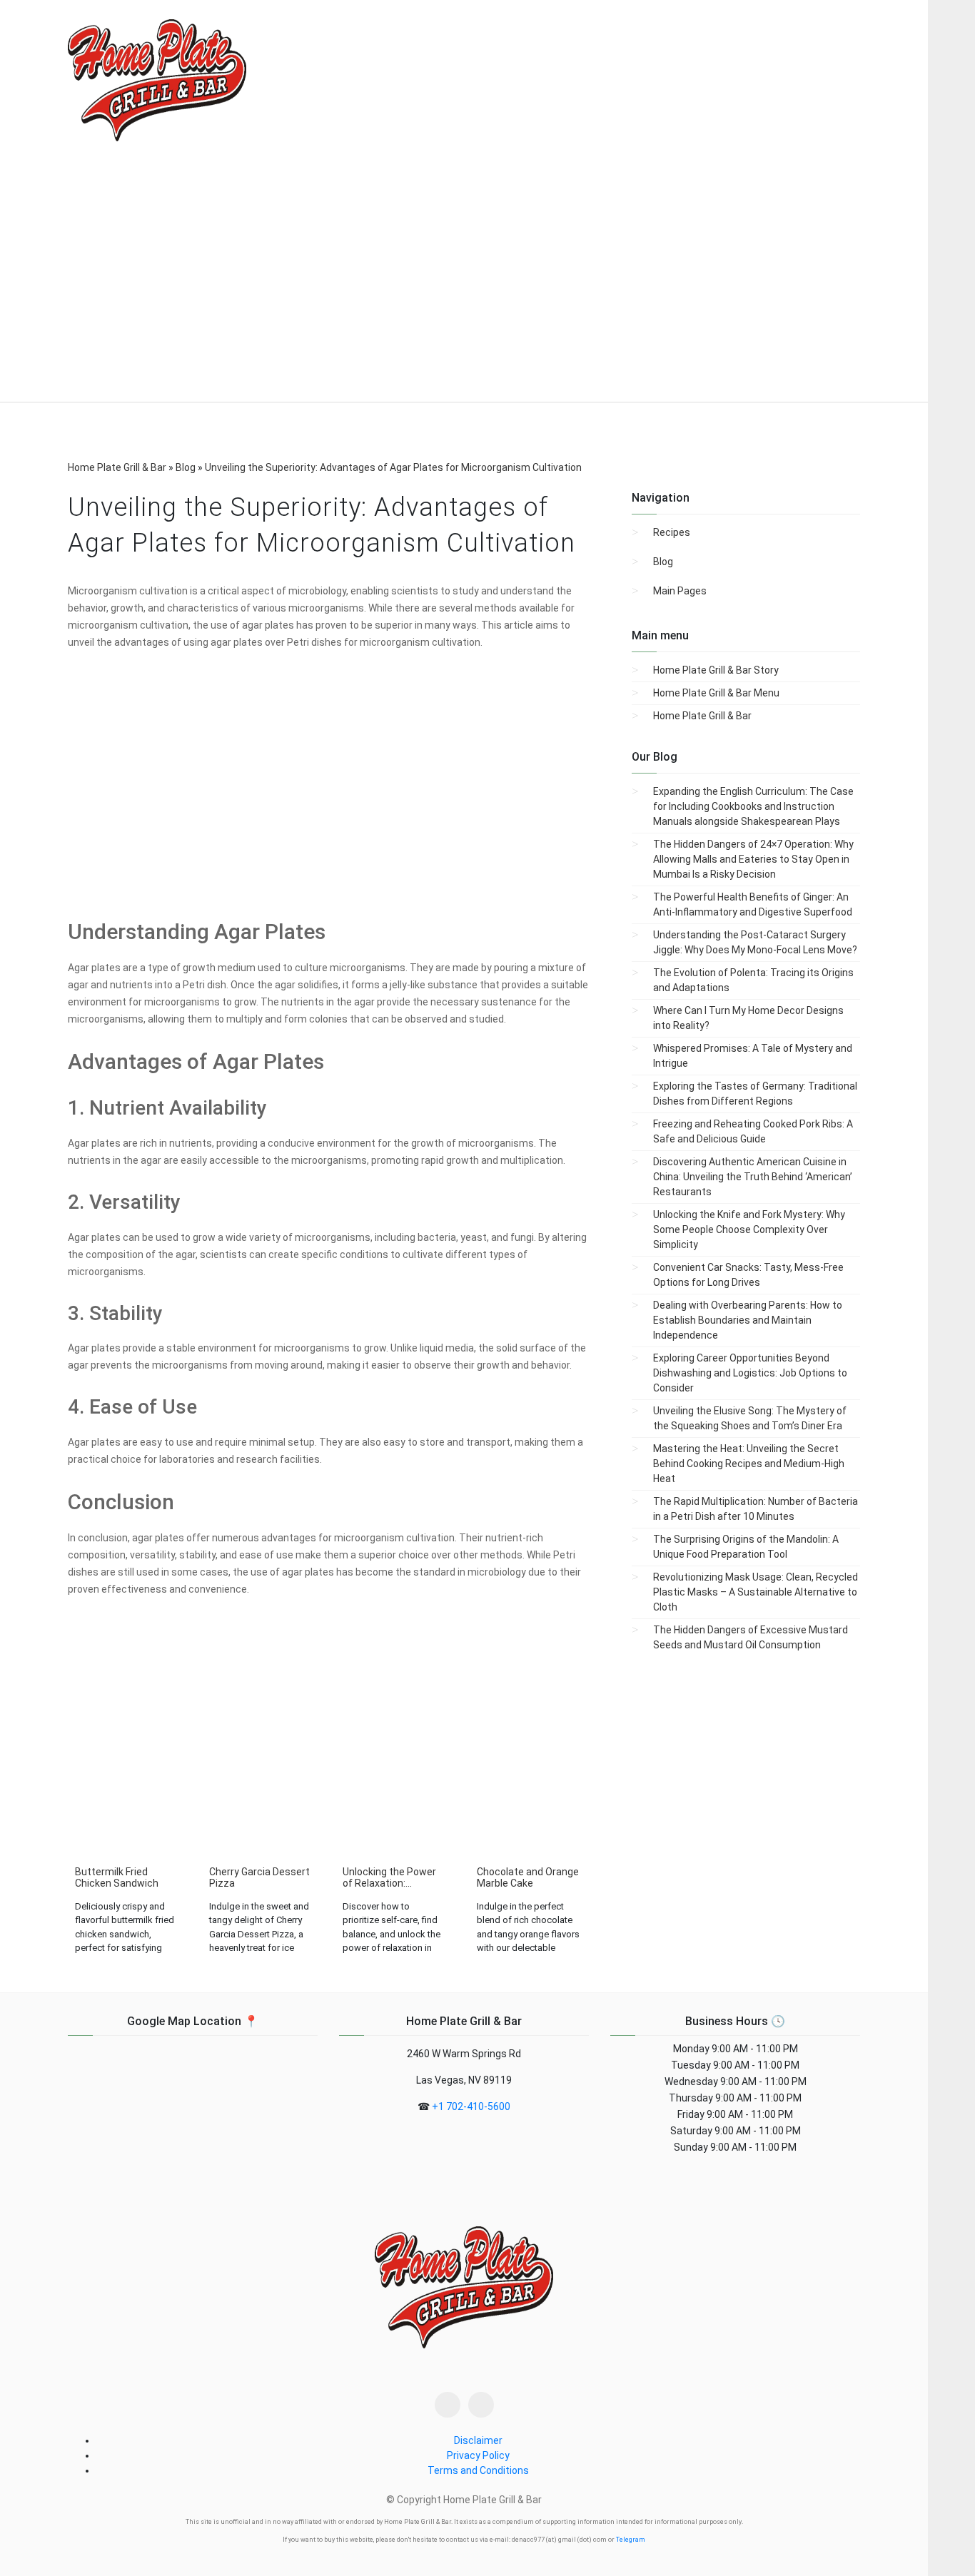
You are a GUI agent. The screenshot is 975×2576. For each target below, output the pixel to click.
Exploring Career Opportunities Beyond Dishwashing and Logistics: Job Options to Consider (750, 1373)
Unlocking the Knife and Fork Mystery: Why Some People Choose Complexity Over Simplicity (749, 1229)
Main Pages (680, 591)
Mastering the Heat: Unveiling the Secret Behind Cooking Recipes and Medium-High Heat (749, 1464)
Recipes (672, 532)
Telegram (631, 2540)
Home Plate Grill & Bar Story (716, 670)
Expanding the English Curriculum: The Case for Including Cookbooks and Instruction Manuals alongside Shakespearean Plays (753, 806)
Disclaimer (478, 2440)
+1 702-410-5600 (471, 2106)
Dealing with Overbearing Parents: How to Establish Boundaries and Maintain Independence (748, 1320)
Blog (663, 562)
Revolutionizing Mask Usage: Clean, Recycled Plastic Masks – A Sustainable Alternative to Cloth (756, 1592)
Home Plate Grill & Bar (702, 716)
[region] (464, 283)
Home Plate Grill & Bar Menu (716, 693)
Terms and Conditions (478, 2470)
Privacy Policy (478, 2455)
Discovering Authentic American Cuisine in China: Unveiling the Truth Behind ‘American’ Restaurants (753, 1177)
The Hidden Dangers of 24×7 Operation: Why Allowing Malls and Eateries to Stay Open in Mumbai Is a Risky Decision (753, 859)
